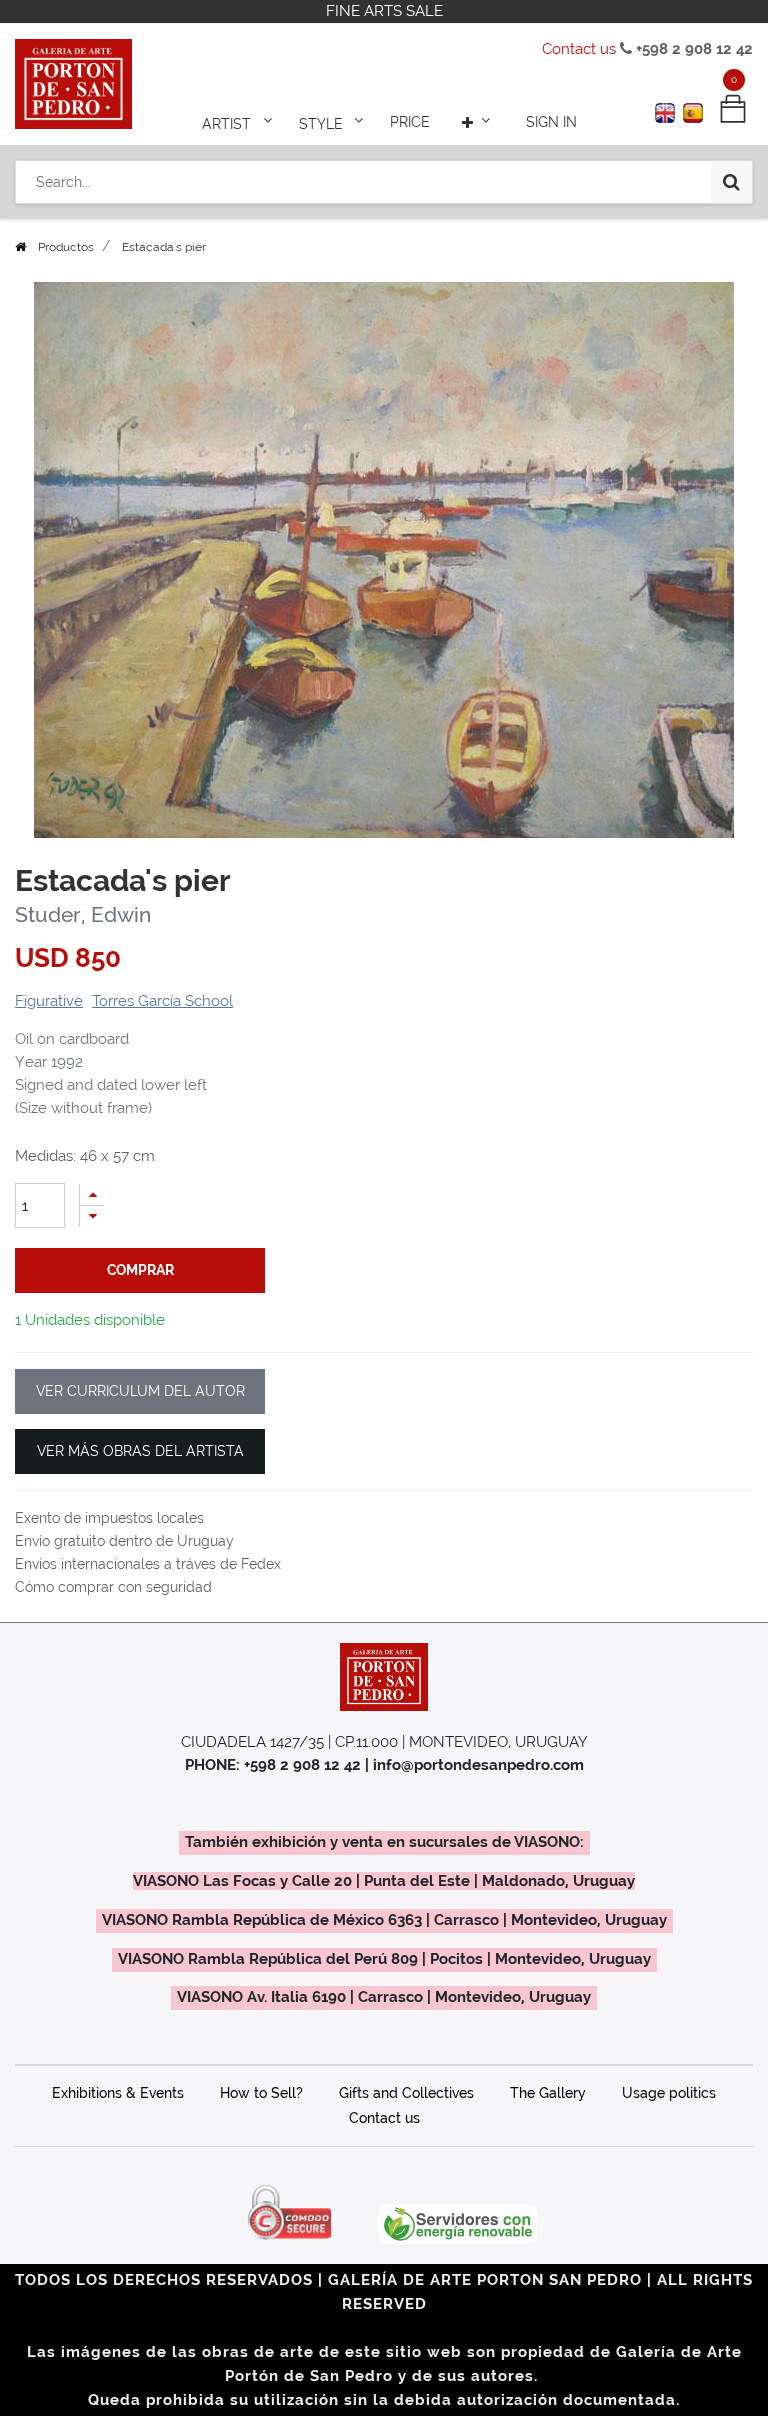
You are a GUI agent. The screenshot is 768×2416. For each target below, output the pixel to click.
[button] (478, 122)
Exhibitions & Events (118, 2093)
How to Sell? (261, 2093)
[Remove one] (92, 1216)
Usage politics (669, 2093)
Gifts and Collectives (406, 2093)
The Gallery (548, 2093)
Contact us (579, 49)
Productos (66, 247)
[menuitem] (410, 122)
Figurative (49, 1001)
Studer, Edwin (83, 915)
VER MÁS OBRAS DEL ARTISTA (140, 1451)
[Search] (731, 182)
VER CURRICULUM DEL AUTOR (140, 1391)
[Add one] (92, 1194)
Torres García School (162, 1001)
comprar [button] (140, 1270)
